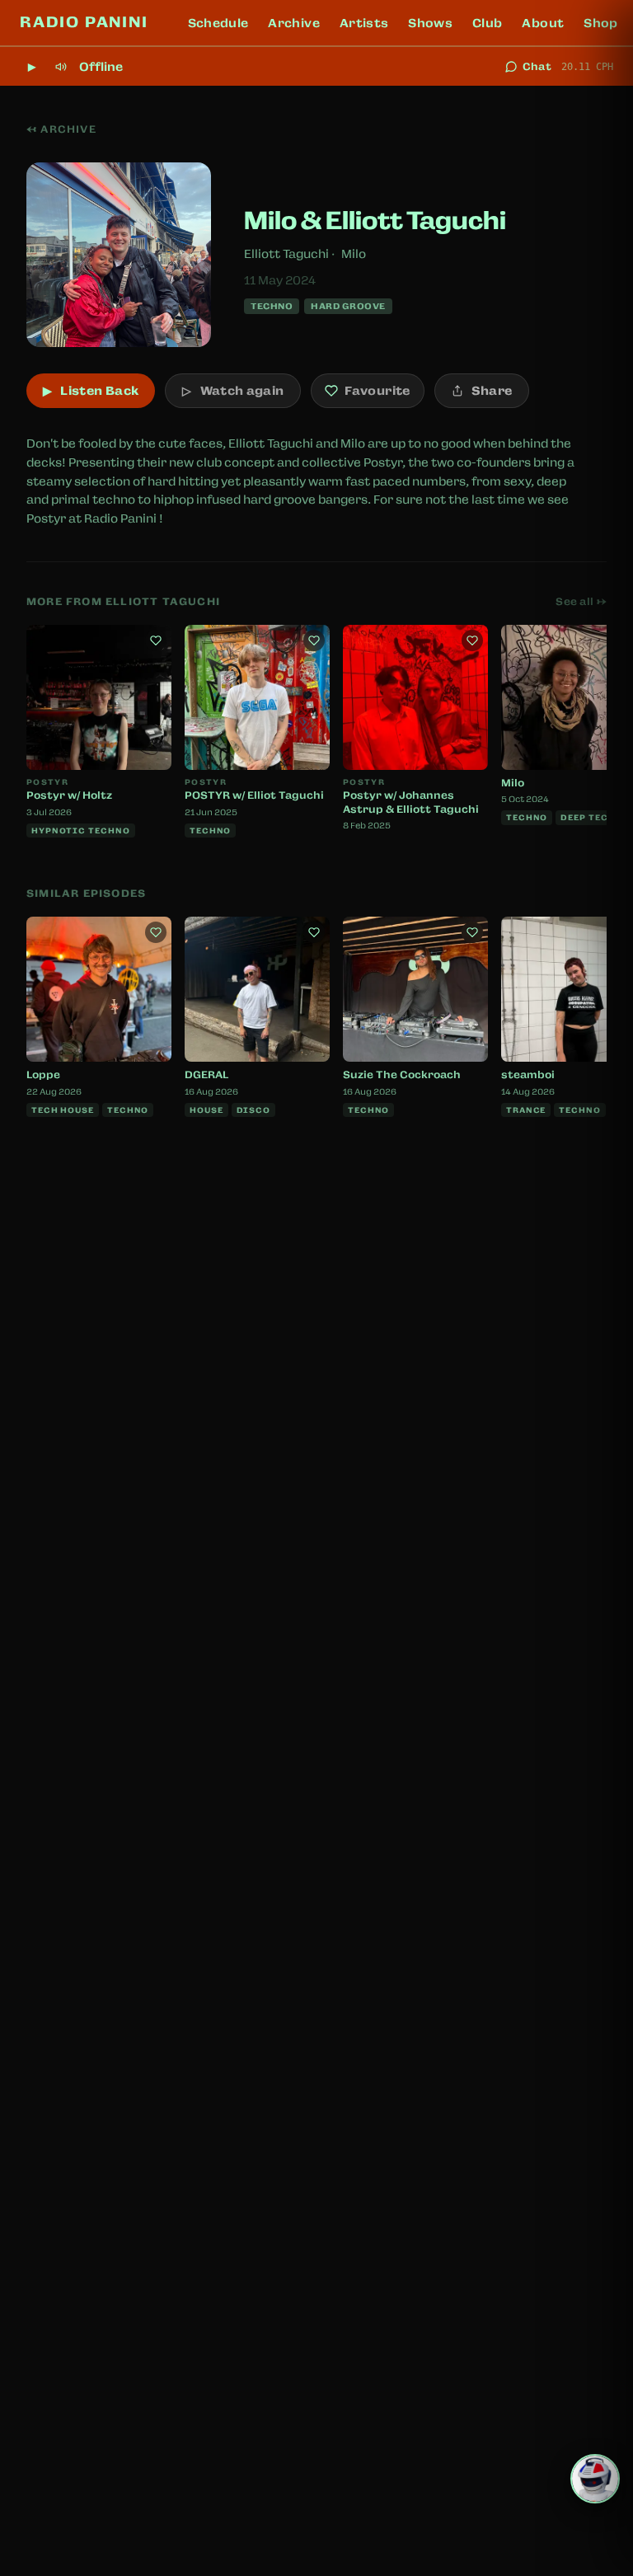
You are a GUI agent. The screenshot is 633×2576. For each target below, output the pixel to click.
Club (487, 23)
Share (492, 391)
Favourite (377, 391)
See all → (581, 602)
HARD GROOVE (348, 306)
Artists (364, 23)
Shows (430, 23)
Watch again (233, 391)
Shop (600, 23)
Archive (293, 23)
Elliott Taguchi (286, 254)
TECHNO (272, 306)
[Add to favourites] (156, 640)
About (543, 23)
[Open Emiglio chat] (595, 2479)
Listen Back (91, 391)
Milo (354, 254)
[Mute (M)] (61, 67)
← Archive (61, 129)
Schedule (218, 23)
